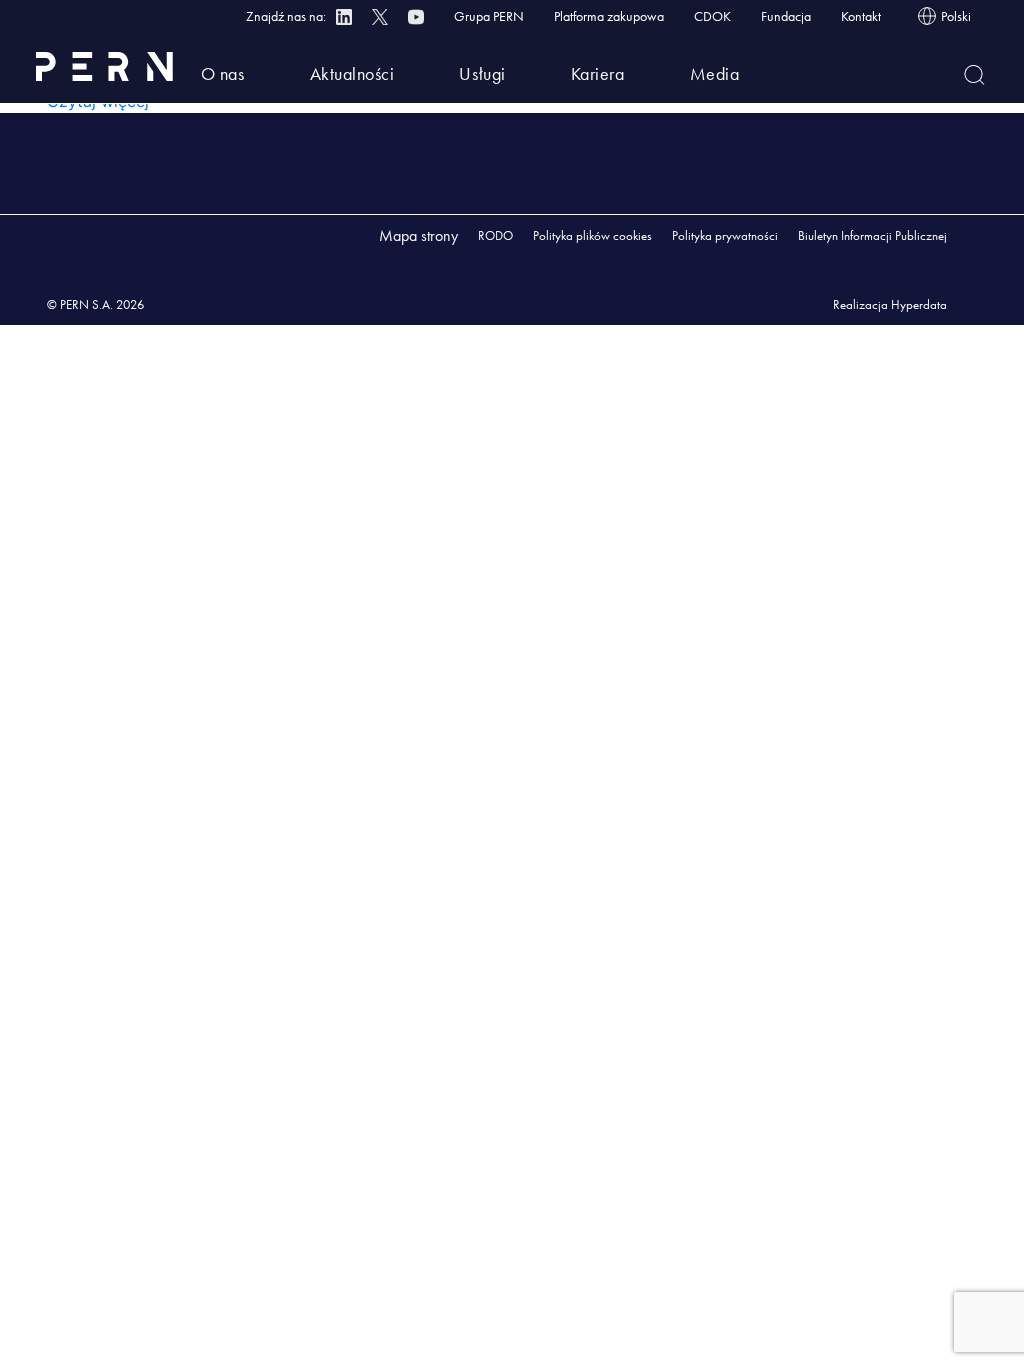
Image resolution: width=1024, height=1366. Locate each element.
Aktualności (352, 73)
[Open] (974, 75)
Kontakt (861, 16)
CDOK (712, 16)
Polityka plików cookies (592, 235)
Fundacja (786, 16)
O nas (223, 73)
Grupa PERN (489, 16)
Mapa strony (418, 235)
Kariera (598, 73)
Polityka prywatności (725, 235)
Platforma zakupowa (609, 16)
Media (715, 73)
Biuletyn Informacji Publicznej (872, 235)
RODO (495, 235)
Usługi (482, 73)
